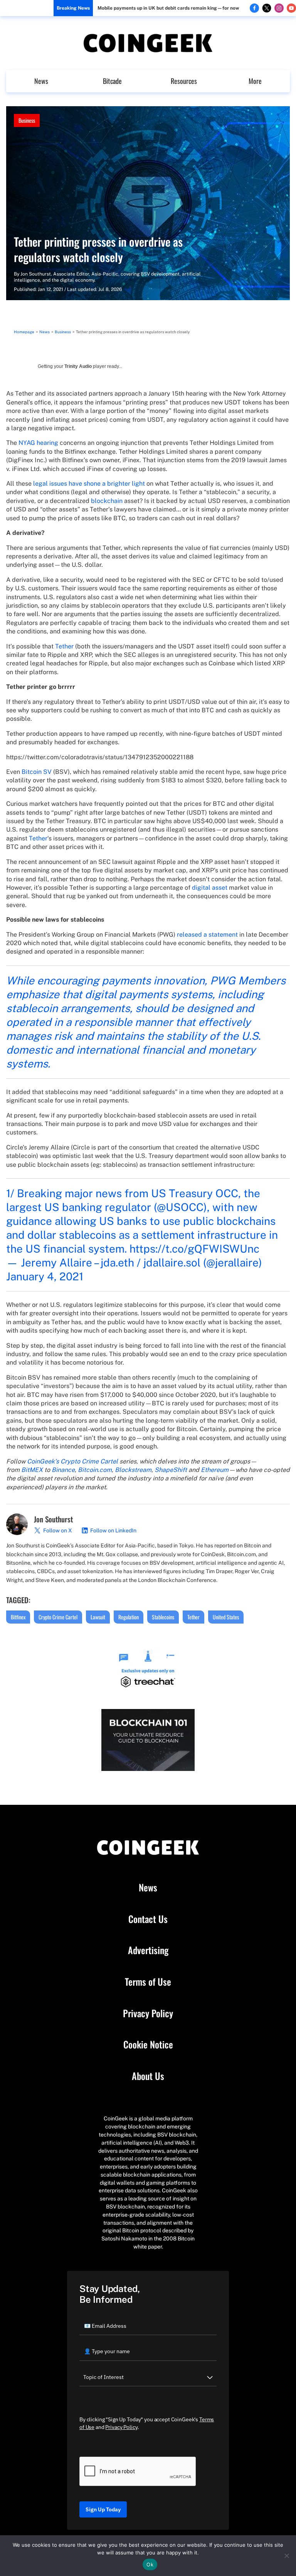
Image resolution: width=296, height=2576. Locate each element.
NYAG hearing (38, 443)
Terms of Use (148, 1982)
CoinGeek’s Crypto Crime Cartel (72, 1461)
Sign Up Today (103, 2509)
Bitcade (112, 81)
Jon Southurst (36, 274)
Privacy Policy (148, 2013)
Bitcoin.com (95, 1470)
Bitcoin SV (37, 772)
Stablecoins (163, 1617)
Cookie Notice (148, 2045)
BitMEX (32, 1470)
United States (226, 1617)
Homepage (24, 332)
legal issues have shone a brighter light (89, 484)
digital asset (210, 888)
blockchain (107, 501)
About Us (148, 2076)
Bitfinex (18, 1617)
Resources (184, 81)
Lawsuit (98, 1617)
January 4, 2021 (45, 1276)
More (255, 81)
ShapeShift (171, 1470)
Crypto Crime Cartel (58, 1617)
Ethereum (215, 1470)
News (41, 81)
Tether (64, 646)
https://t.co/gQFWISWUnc (194, 1249)
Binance (63, 1470)
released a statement (207, 935)
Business (27, 120)
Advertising (148, 1950)
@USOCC (180, 1207)
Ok (150, 2564)
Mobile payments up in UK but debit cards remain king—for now (168, 8)
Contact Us (148, 1919)
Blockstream (133, 1470)
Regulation (129, 1617)
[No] (286, 2556)
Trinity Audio (78, 366)
